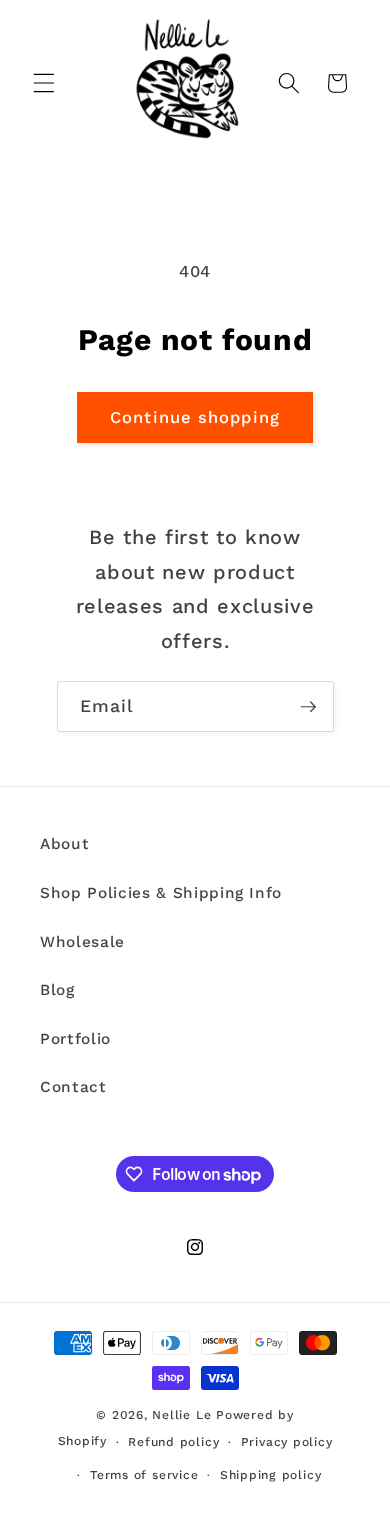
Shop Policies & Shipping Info (161, 893)
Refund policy (173, 1442)
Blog (57, 990)
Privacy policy (287, 1442)
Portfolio (75, 1039)
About (64, 844)
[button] (44, 83)
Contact (73, 1087)
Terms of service (144, 1475)
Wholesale (82, 942)
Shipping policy (271, 1475)
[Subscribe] (308, 707)
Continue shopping (195, 417)
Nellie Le (181, 1415)
